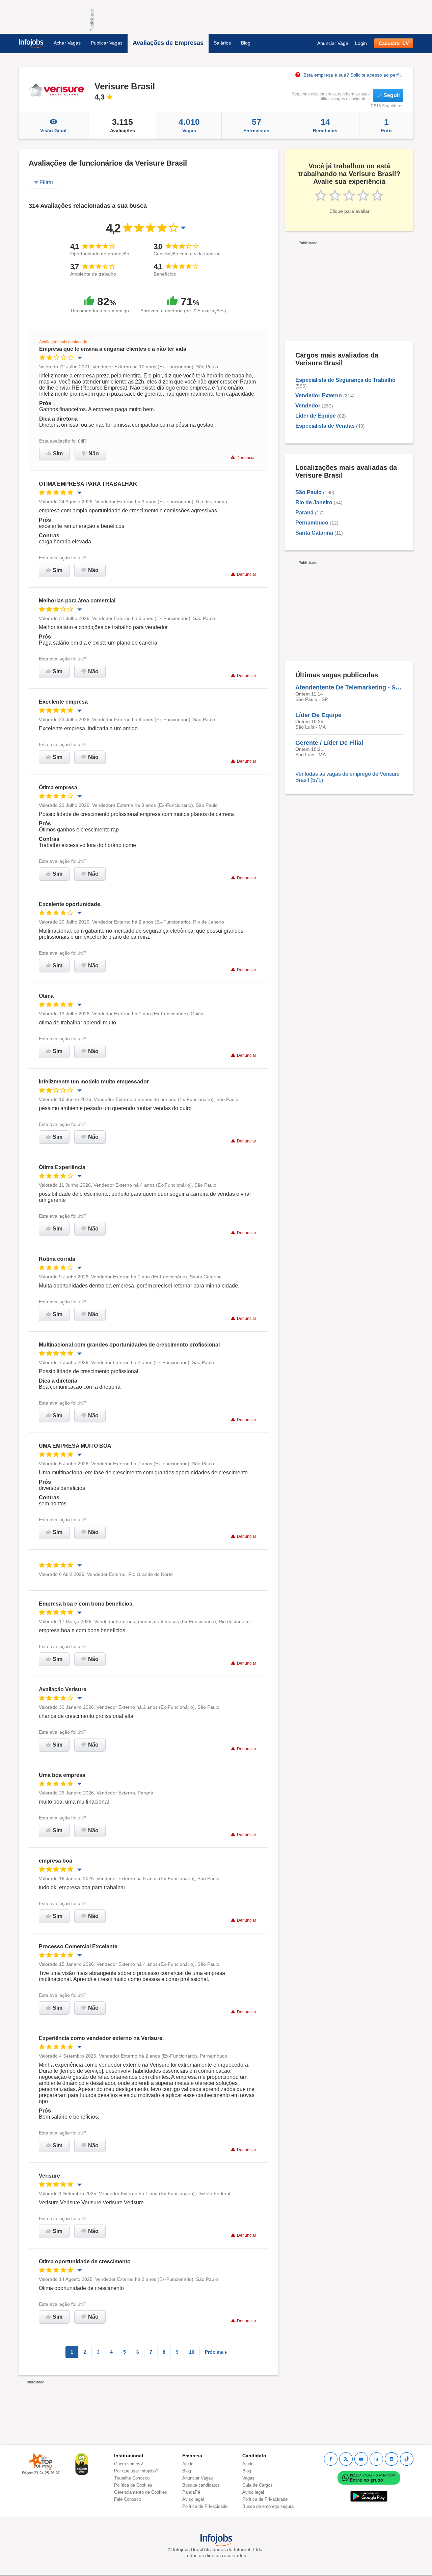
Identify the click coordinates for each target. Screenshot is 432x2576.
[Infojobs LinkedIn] (376, 2459)
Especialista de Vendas (325, 426)
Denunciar (246, 458)
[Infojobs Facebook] (331, 2459)
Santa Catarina (314, 533)
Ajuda (188, 2464)
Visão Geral (53, 131)
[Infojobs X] (346, 2459)
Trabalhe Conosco (132, 2478)
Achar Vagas (67, 43)
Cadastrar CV (394, 43)
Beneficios (325, 125)
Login (361, 43)
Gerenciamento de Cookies (141, 2492)
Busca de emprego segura (268, 2506)
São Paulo (308, 492)
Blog (246, 43)
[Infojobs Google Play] (369, 2496)
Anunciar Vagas (198, 2478)
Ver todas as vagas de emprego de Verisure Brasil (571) (347, 777)
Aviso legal (193, 2499)
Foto (386, 125)
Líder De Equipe (318, 715)
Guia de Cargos (258, 2485)
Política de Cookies (133, 2485)
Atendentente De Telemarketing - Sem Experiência (349, 687)
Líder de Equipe (316, 416)
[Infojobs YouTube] (361, 2459)
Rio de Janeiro (314, 502)
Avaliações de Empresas (168, 43)
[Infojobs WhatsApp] (369, 2478)
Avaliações (123, 125)
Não (94, 454)
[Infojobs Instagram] (391, 2459)
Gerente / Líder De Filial (329, 743)
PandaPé (191, 2492)
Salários (222, 43)
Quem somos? (128, 2464)
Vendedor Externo (319, 395)
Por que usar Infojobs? (136, 2471)
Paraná (304, 513)
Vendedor (308, 406)
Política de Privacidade (205, 2506)
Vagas (189, 125)
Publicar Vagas (107, 43)
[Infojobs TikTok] (407, 2459)
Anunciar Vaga (333, 43)
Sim (58, 454)
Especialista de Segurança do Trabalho (345, 380)
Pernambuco (312, 523)
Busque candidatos (201, 2485)
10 (192, 2352)
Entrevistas (256, 125)
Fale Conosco (128, 2499)
